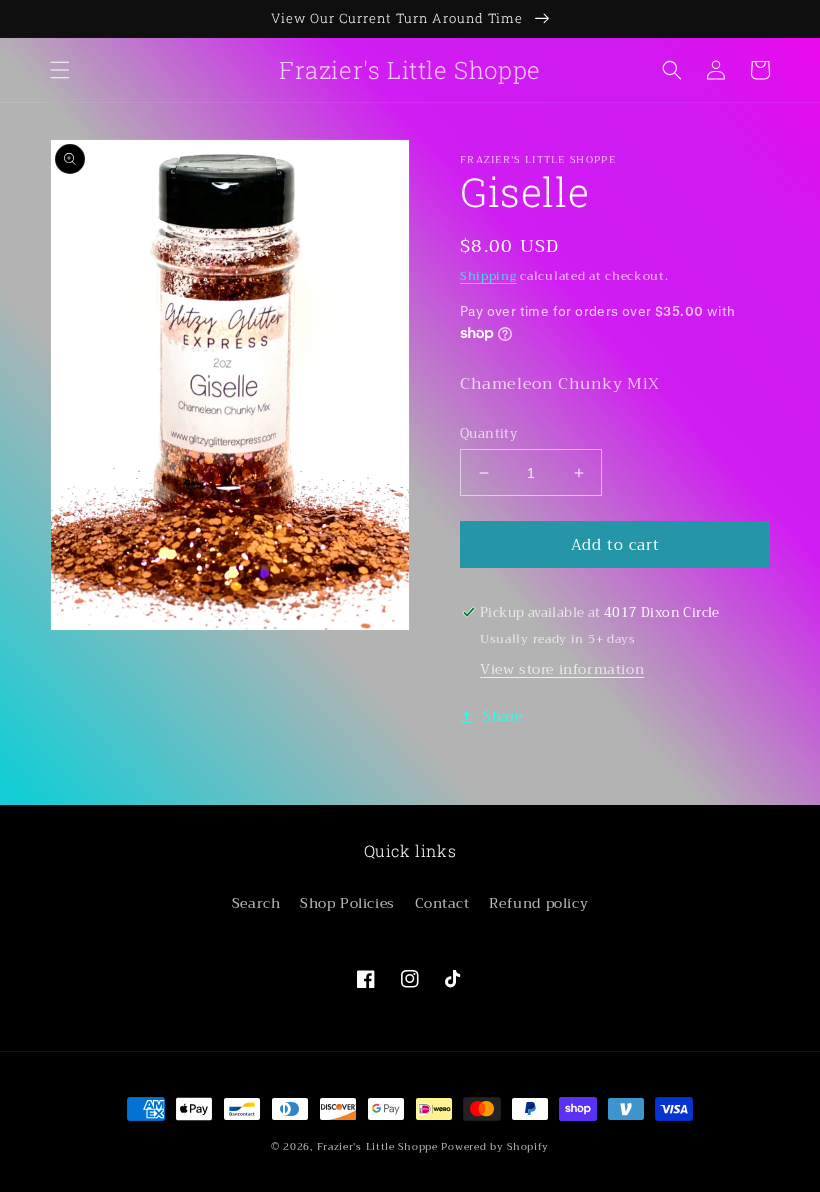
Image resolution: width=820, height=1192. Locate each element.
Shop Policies (347, 903)
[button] (60, 70)
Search (256, 903)
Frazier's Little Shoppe (377, 1146)
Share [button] (503, 716)
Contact (442, 903)
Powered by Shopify (495, 1146)
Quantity (488, 434)
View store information (562, 669)
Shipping (488, 276)
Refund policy (538, 903)
